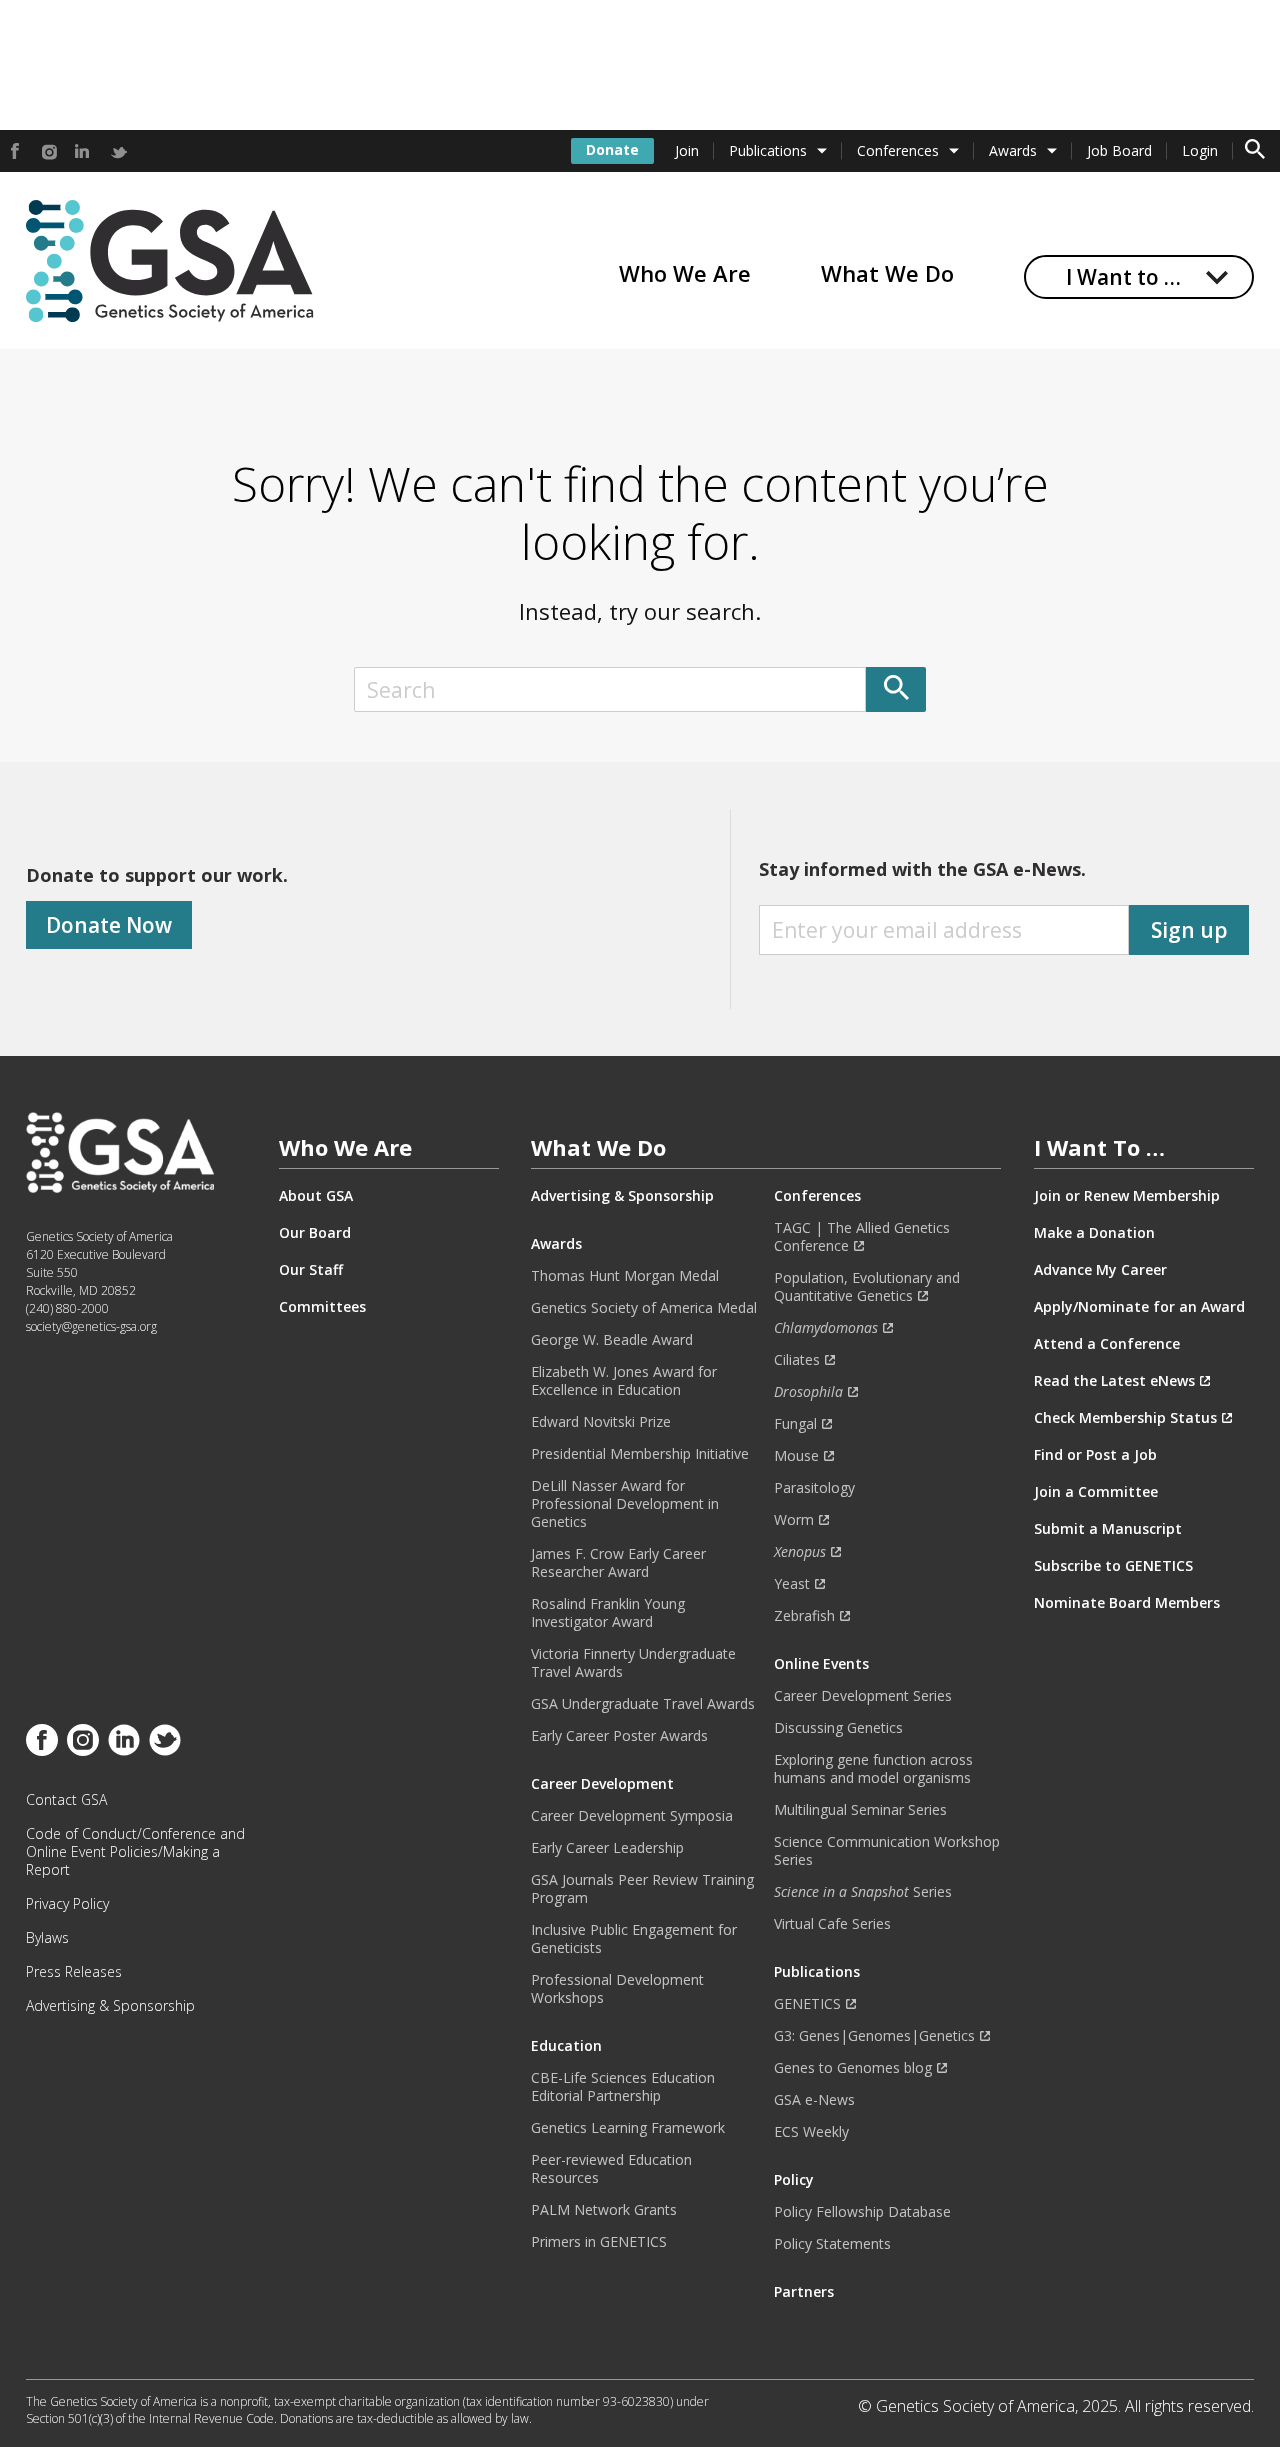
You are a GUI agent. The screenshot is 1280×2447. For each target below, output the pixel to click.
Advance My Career (1100, 1270)
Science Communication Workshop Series (887, 1851)
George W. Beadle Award (612, 1340)
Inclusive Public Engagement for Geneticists (634, 1939)
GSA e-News (814, 2100)
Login (1200, 150)
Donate (612, 149)
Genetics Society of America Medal (644, 1308)
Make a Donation (1094, 1233)
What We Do (887, 273)
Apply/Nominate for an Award (1139, 1307)
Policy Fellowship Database (862, 2212)
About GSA (316, 1196)
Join (687, 150)
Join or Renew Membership (1127, 1196)
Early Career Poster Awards (619, 1736)
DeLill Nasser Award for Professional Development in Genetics (625, 1504)
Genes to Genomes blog (853, 2068)
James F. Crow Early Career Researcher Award (618, 1563)
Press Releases (74, 1972)
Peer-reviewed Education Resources (611, 2169)
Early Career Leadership (607, 1848)
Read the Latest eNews (1114, 1381)
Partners (804, 2292)
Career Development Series (863, 1696)
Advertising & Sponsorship (110, 2006)
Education (566, 2046)
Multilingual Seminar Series (860, 1810)
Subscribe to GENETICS (1113, 1566)
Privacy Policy (67, 1904)
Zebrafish (804, 1616)
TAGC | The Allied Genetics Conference (862, 1237)
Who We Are (685, 273)
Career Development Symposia (632, 1816)
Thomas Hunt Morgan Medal (625, 1276)
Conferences (898, 150)
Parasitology (814, 1488)
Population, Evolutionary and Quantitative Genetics (867, 1287)
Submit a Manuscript (1108, 1529)
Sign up (1189, 930)
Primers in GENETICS (599, 2242)
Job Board (1119, 150)
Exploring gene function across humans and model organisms (873, 1769)
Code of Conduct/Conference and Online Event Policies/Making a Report (135, 1852)
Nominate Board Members (1127, 1603)
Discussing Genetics (838, 1728)
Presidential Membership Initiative (640, 1454)
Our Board (315, 1233)
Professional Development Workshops (617, 1989)
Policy (794, 2180)
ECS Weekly (811, 2132)
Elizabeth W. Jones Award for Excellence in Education (624, 1381)
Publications (768, 150)
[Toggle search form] (1255, 151)
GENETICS (807, 2004)
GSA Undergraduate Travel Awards (643, 1704)
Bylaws (47, 1938)
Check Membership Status (1125, 1418)
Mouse (796, 1456)
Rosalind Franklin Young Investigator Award (608, 1613)
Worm (794, 1520)
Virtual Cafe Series (832, 1924)
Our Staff (311, 1270)
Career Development (602, 1784)
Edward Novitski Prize (601, 1422)
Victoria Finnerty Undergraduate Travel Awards (633, 1663)
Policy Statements (832, 2244)
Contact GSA (66, 1800)
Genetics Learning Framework (628, 2128)
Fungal (795, 1424)
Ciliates (797, 1360)
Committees (322, 1307)
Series (863, 1892)
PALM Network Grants (604, 2210)
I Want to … (1123, 277)
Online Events (821, 1664)
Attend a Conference (1107, 1344)
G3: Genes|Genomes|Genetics (874, 2036)
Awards (1013, 150)
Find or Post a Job (1095, 1455)
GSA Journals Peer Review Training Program (642, 1889)
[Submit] (896, 689)
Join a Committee (1096, 1492)
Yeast (792, 1584)
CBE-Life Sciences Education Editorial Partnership (623, 2087)
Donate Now (109, 925)
